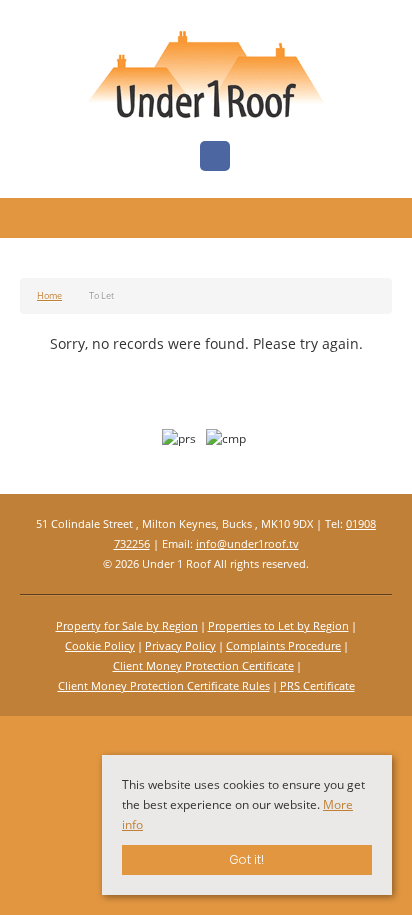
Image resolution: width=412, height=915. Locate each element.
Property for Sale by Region (127, 625)
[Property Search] (375, 221)
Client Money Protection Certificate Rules (164, 685)
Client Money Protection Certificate (203, 665)
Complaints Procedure (283, 645)
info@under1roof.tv (247, 543)
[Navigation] (37, 221)
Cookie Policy (100, 645)
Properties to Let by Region (278, 625)
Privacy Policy (180, 645)
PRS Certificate (317, 685)
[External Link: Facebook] (215, 157)
